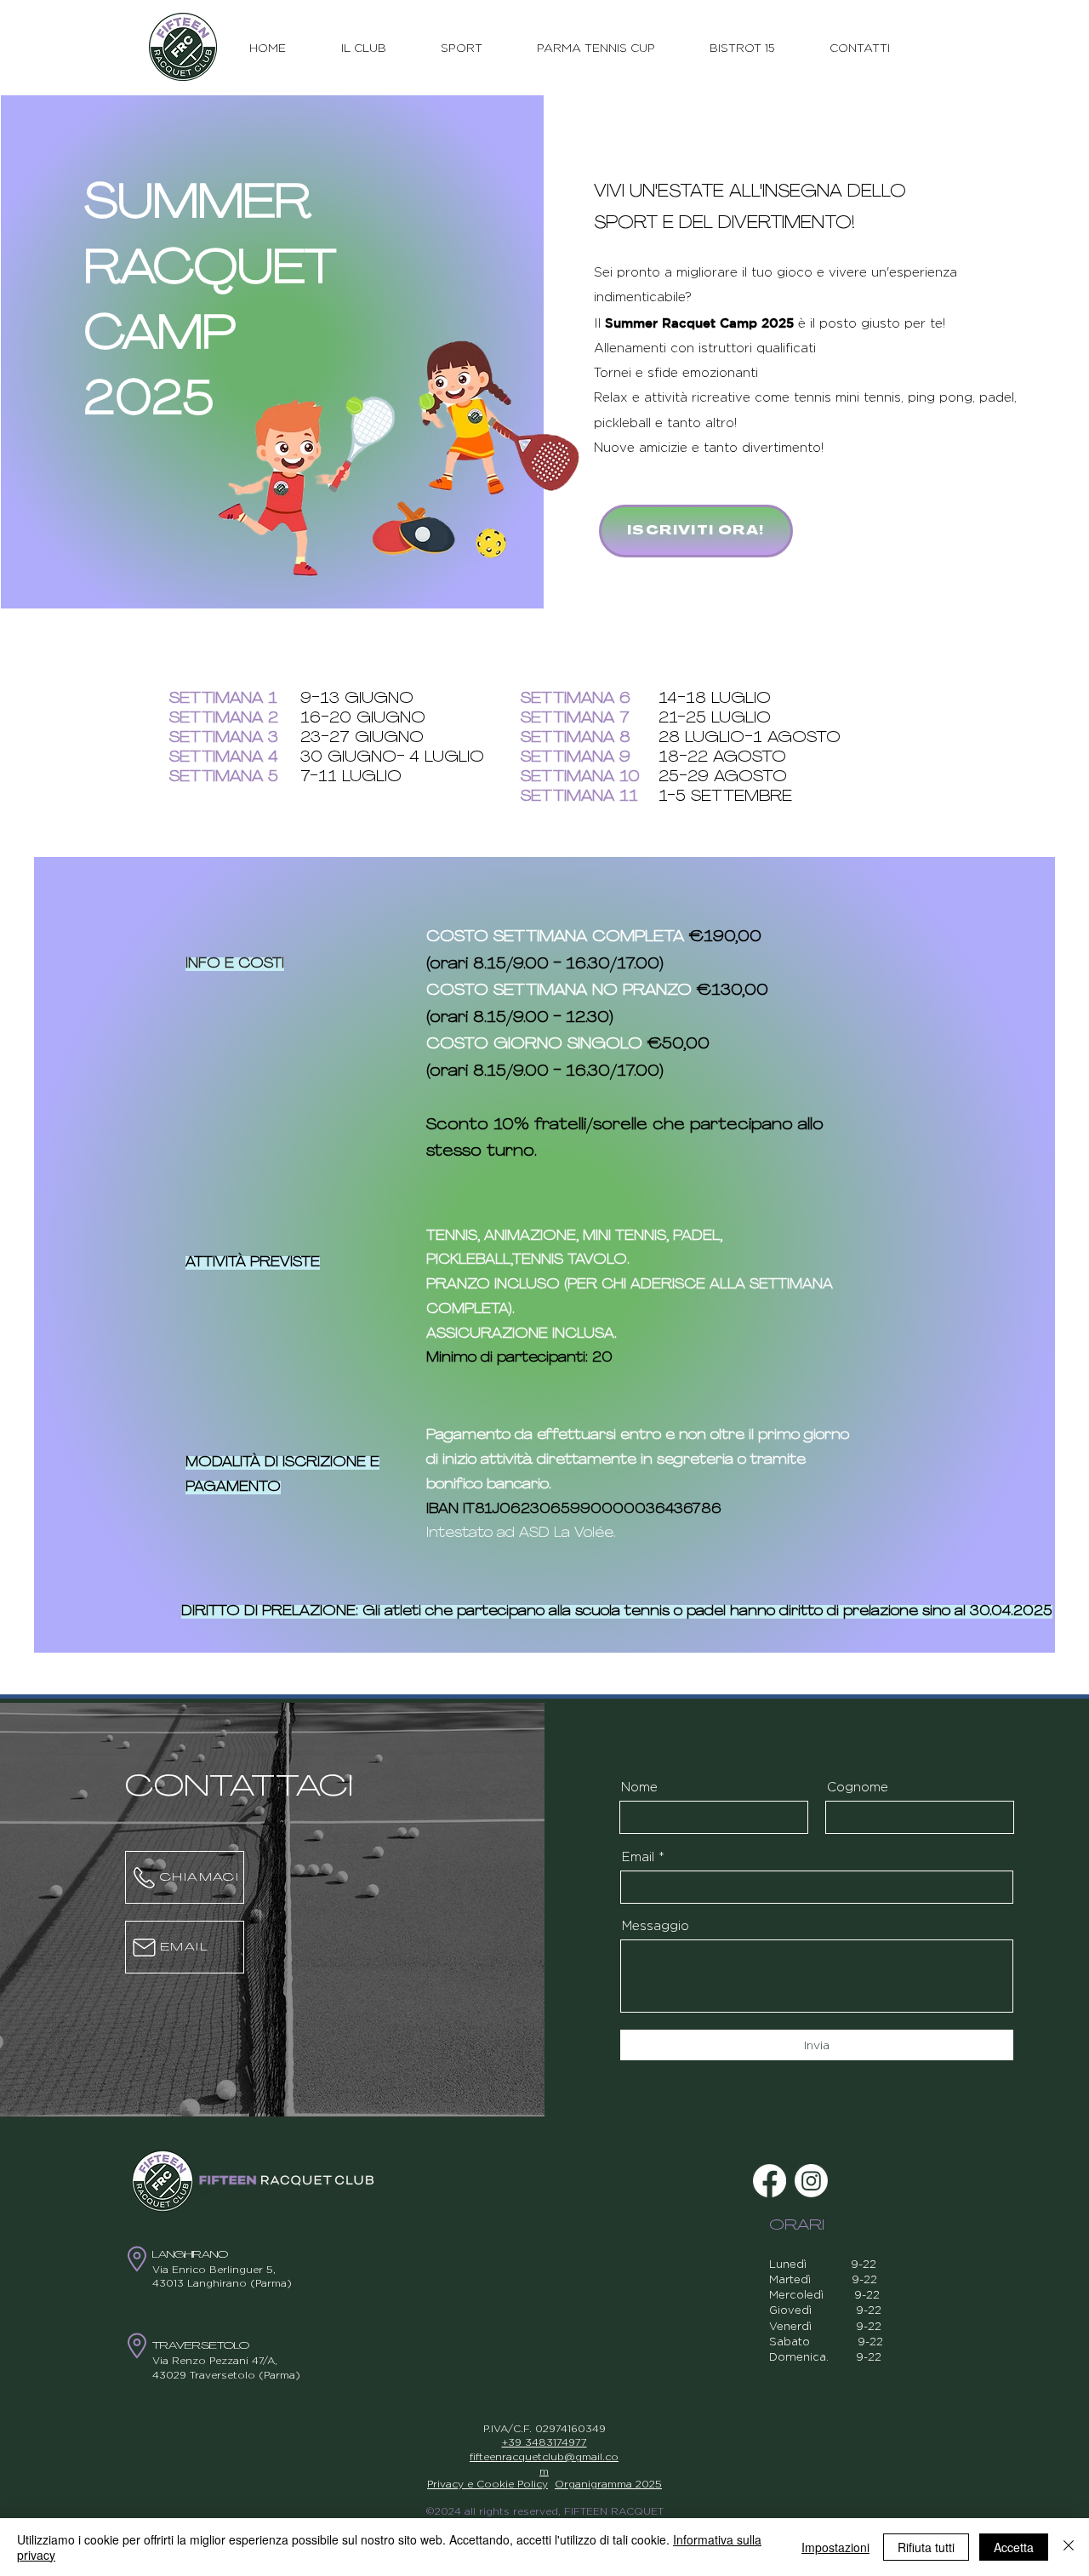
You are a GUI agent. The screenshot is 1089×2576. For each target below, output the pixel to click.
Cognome (858, 1787)
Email (638, 1856)
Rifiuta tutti (926, 2547)
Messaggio (656, 1925)
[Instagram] (811, 2181)
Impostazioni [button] (835, 2547)
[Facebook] (770, 2181)
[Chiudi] (1069, 2547)
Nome (639, 1787)
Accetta (1014, 2547)
